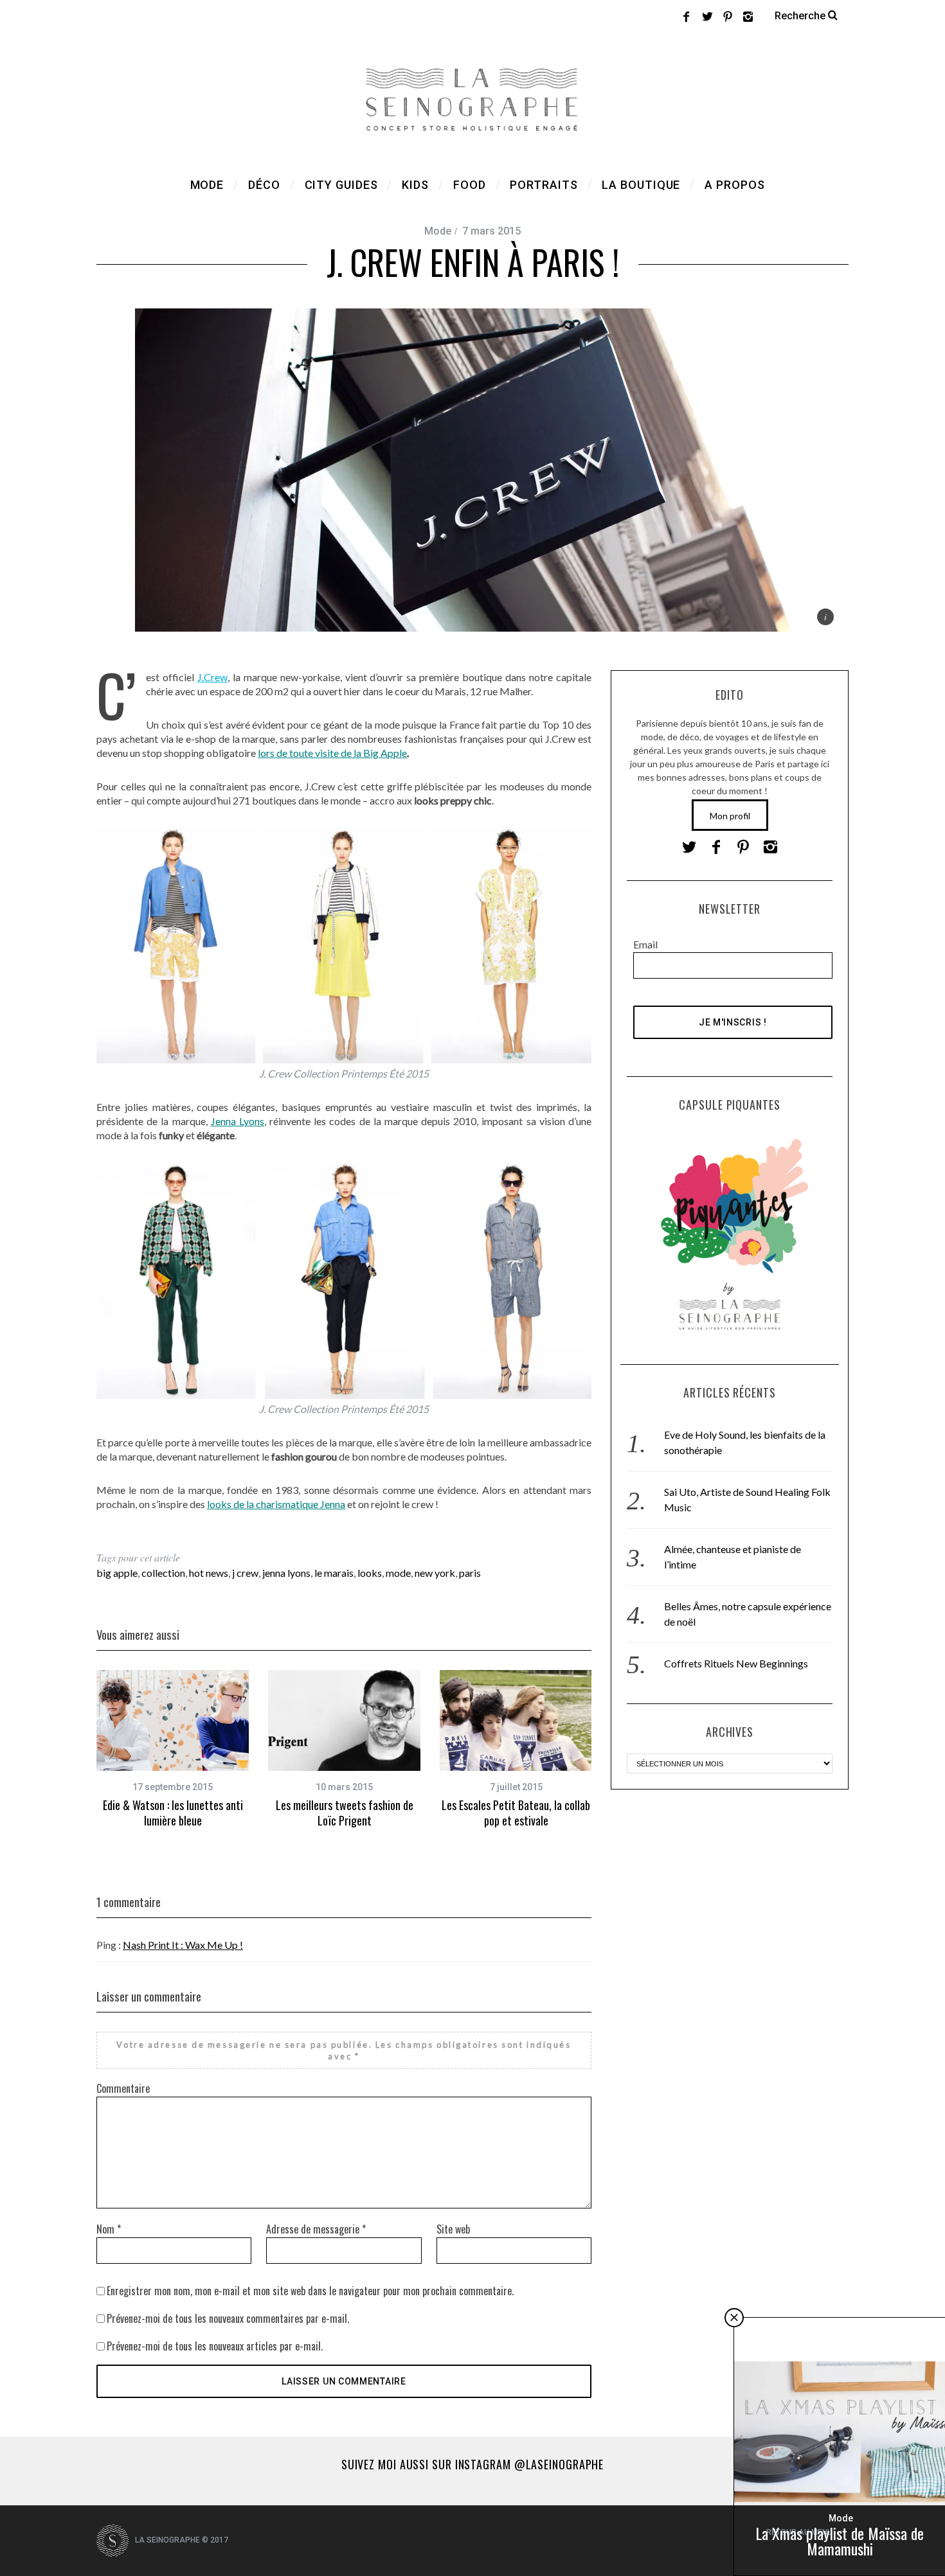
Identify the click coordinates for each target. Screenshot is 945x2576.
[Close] (734, 2318)
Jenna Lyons (238, 1121)
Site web (453, 2229)
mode (398, 1573)
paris (470, 1573)
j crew (245, 1573)
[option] (173, 1749)
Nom (109, 2229)
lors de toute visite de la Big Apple (332, 753)
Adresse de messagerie (316, 2229)
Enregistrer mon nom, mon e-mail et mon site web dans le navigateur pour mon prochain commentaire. (310, 2291)
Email (645, 944)
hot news (209, 1573)
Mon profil (730, 816)
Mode (438, 231)
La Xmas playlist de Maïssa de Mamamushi (840, 2541)
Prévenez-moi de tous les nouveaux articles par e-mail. (215, 2346)
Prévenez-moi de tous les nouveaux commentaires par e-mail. (228, 2318)
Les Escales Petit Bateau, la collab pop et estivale (516, 1813)
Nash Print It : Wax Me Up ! (183, 1945)
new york (435, 1573)
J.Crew (212, 677)
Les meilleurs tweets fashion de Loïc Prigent (345, 1813)
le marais (334, 1573)
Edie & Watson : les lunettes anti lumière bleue (173, 1813)
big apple (117, 1573)
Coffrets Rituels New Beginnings (736, 1663)
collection (163, 1573)
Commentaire (123, 2088)
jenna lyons (286, 1573)
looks (370, 1573)
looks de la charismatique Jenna (276, 1504)
